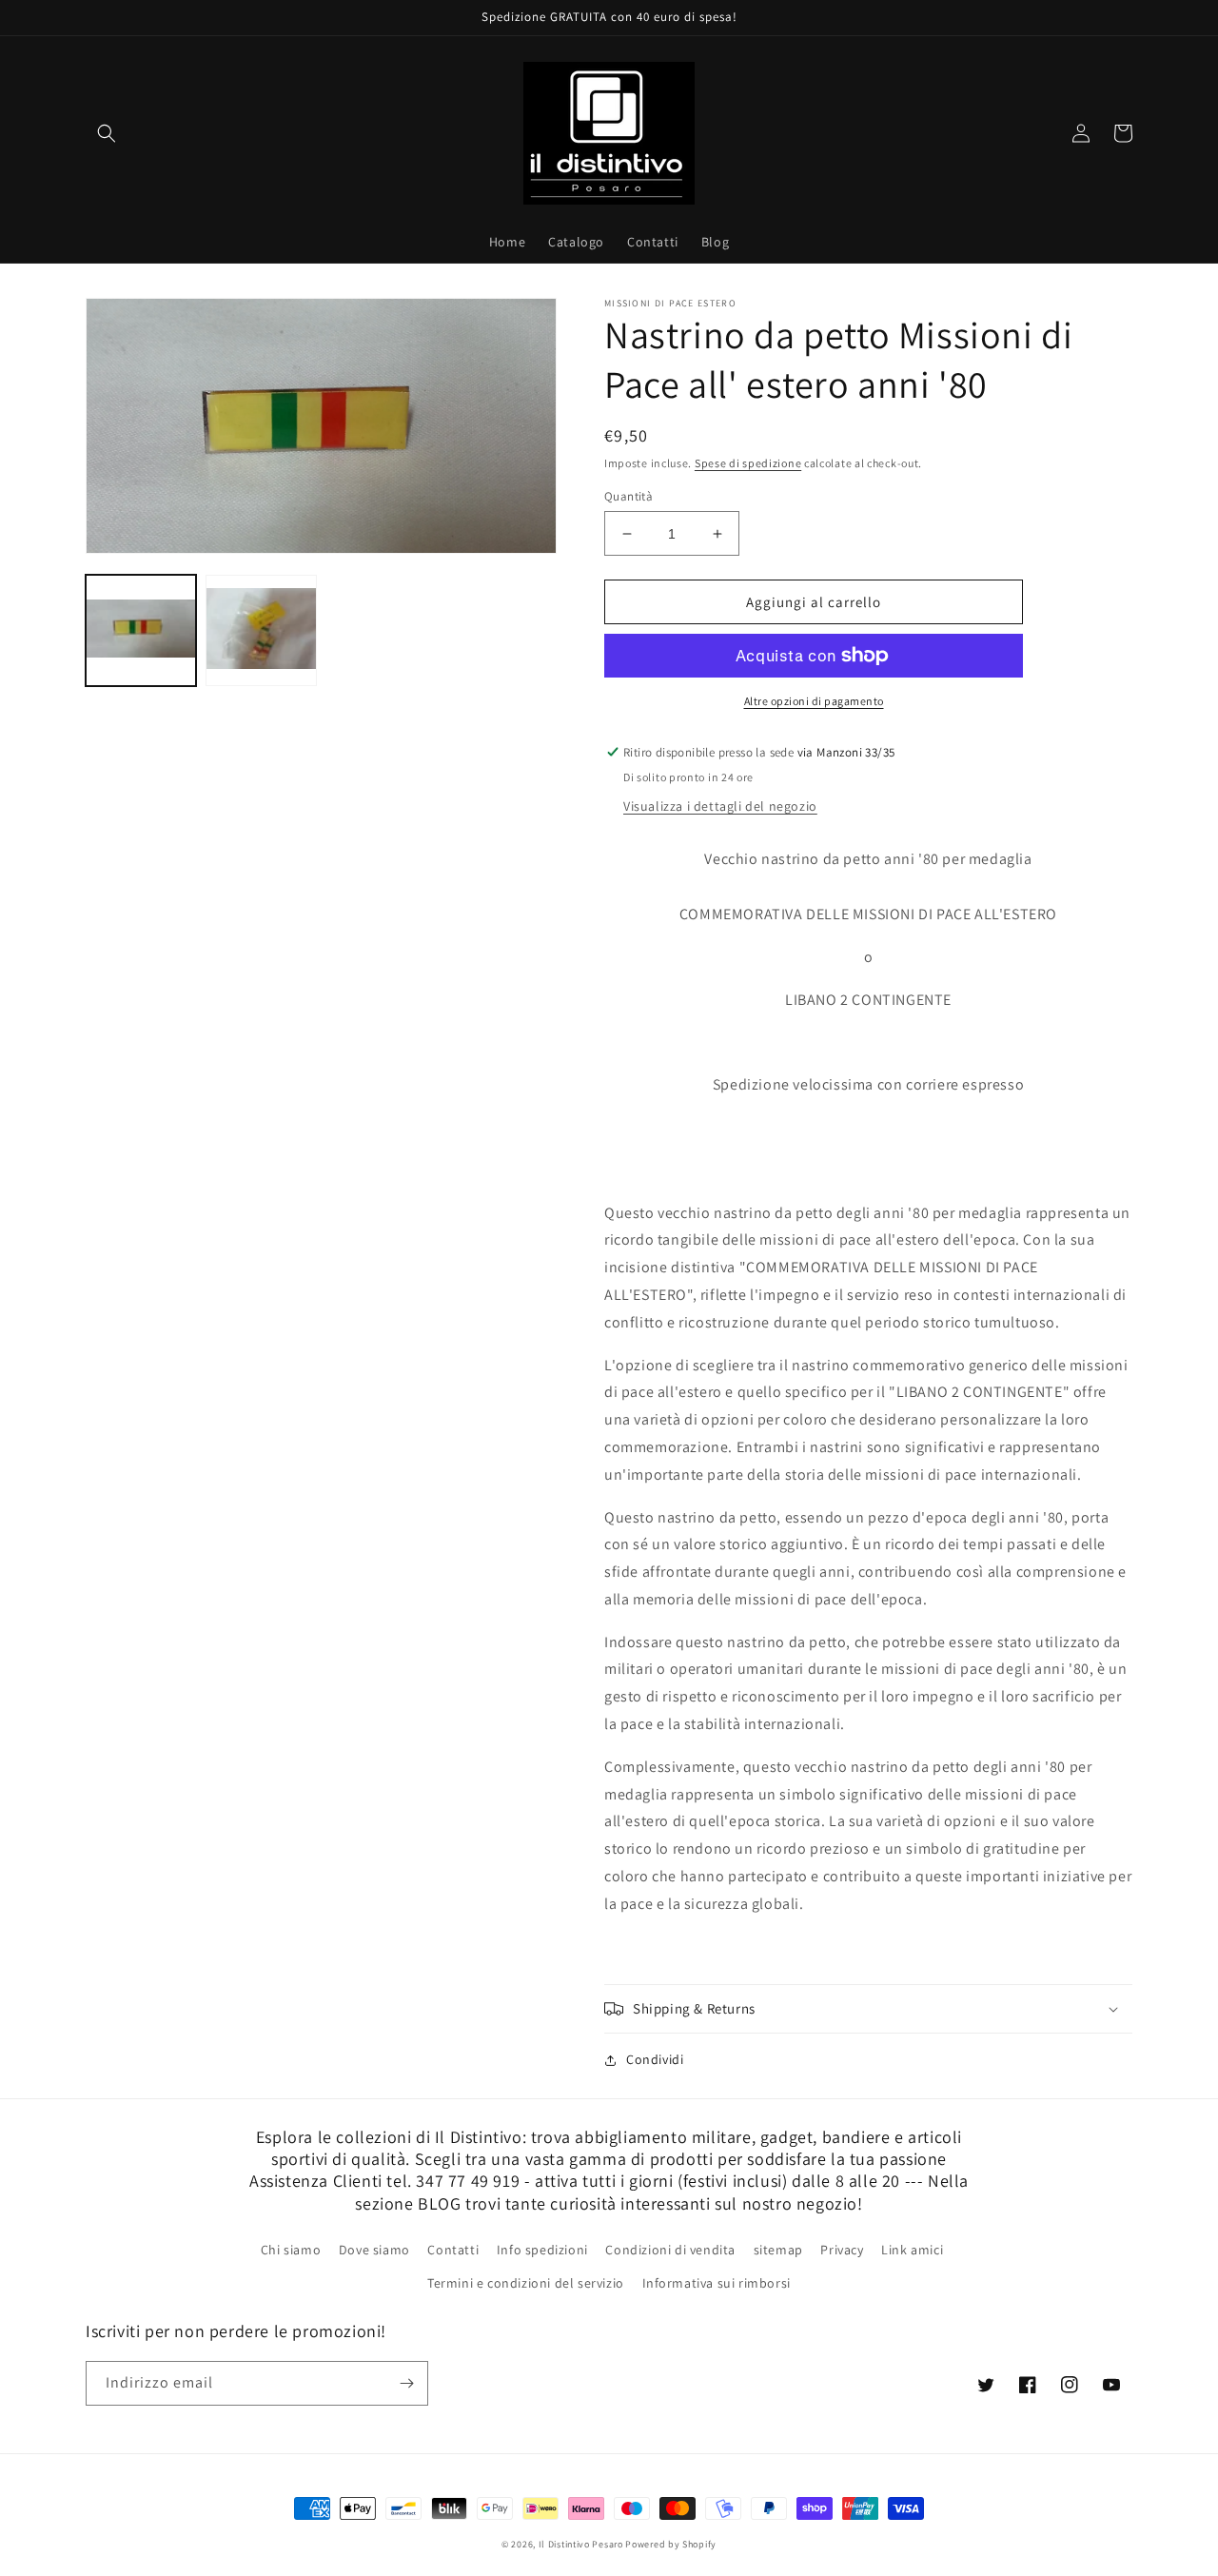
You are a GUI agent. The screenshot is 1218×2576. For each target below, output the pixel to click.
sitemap (778, 2250)
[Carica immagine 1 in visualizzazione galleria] (141, 630)
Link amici (912, 2250)
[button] (107, 133)
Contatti (453, 2250)
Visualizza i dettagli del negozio (720, 806)
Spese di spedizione (748, 463)
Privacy (842, 2250)
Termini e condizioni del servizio (526, 2283)
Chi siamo (291, 2250)
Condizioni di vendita (670, 2250)
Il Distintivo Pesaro (581, 2544)
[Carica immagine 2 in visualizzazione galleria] (261, 630)
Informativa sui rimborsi (717, 2283)
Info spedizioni (542, 2250)
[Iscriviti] (406, 2383)
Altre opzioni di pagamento (814, 701)
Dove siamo (374, 2250)
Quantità (629, 496)
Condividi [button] (655, 2059)
